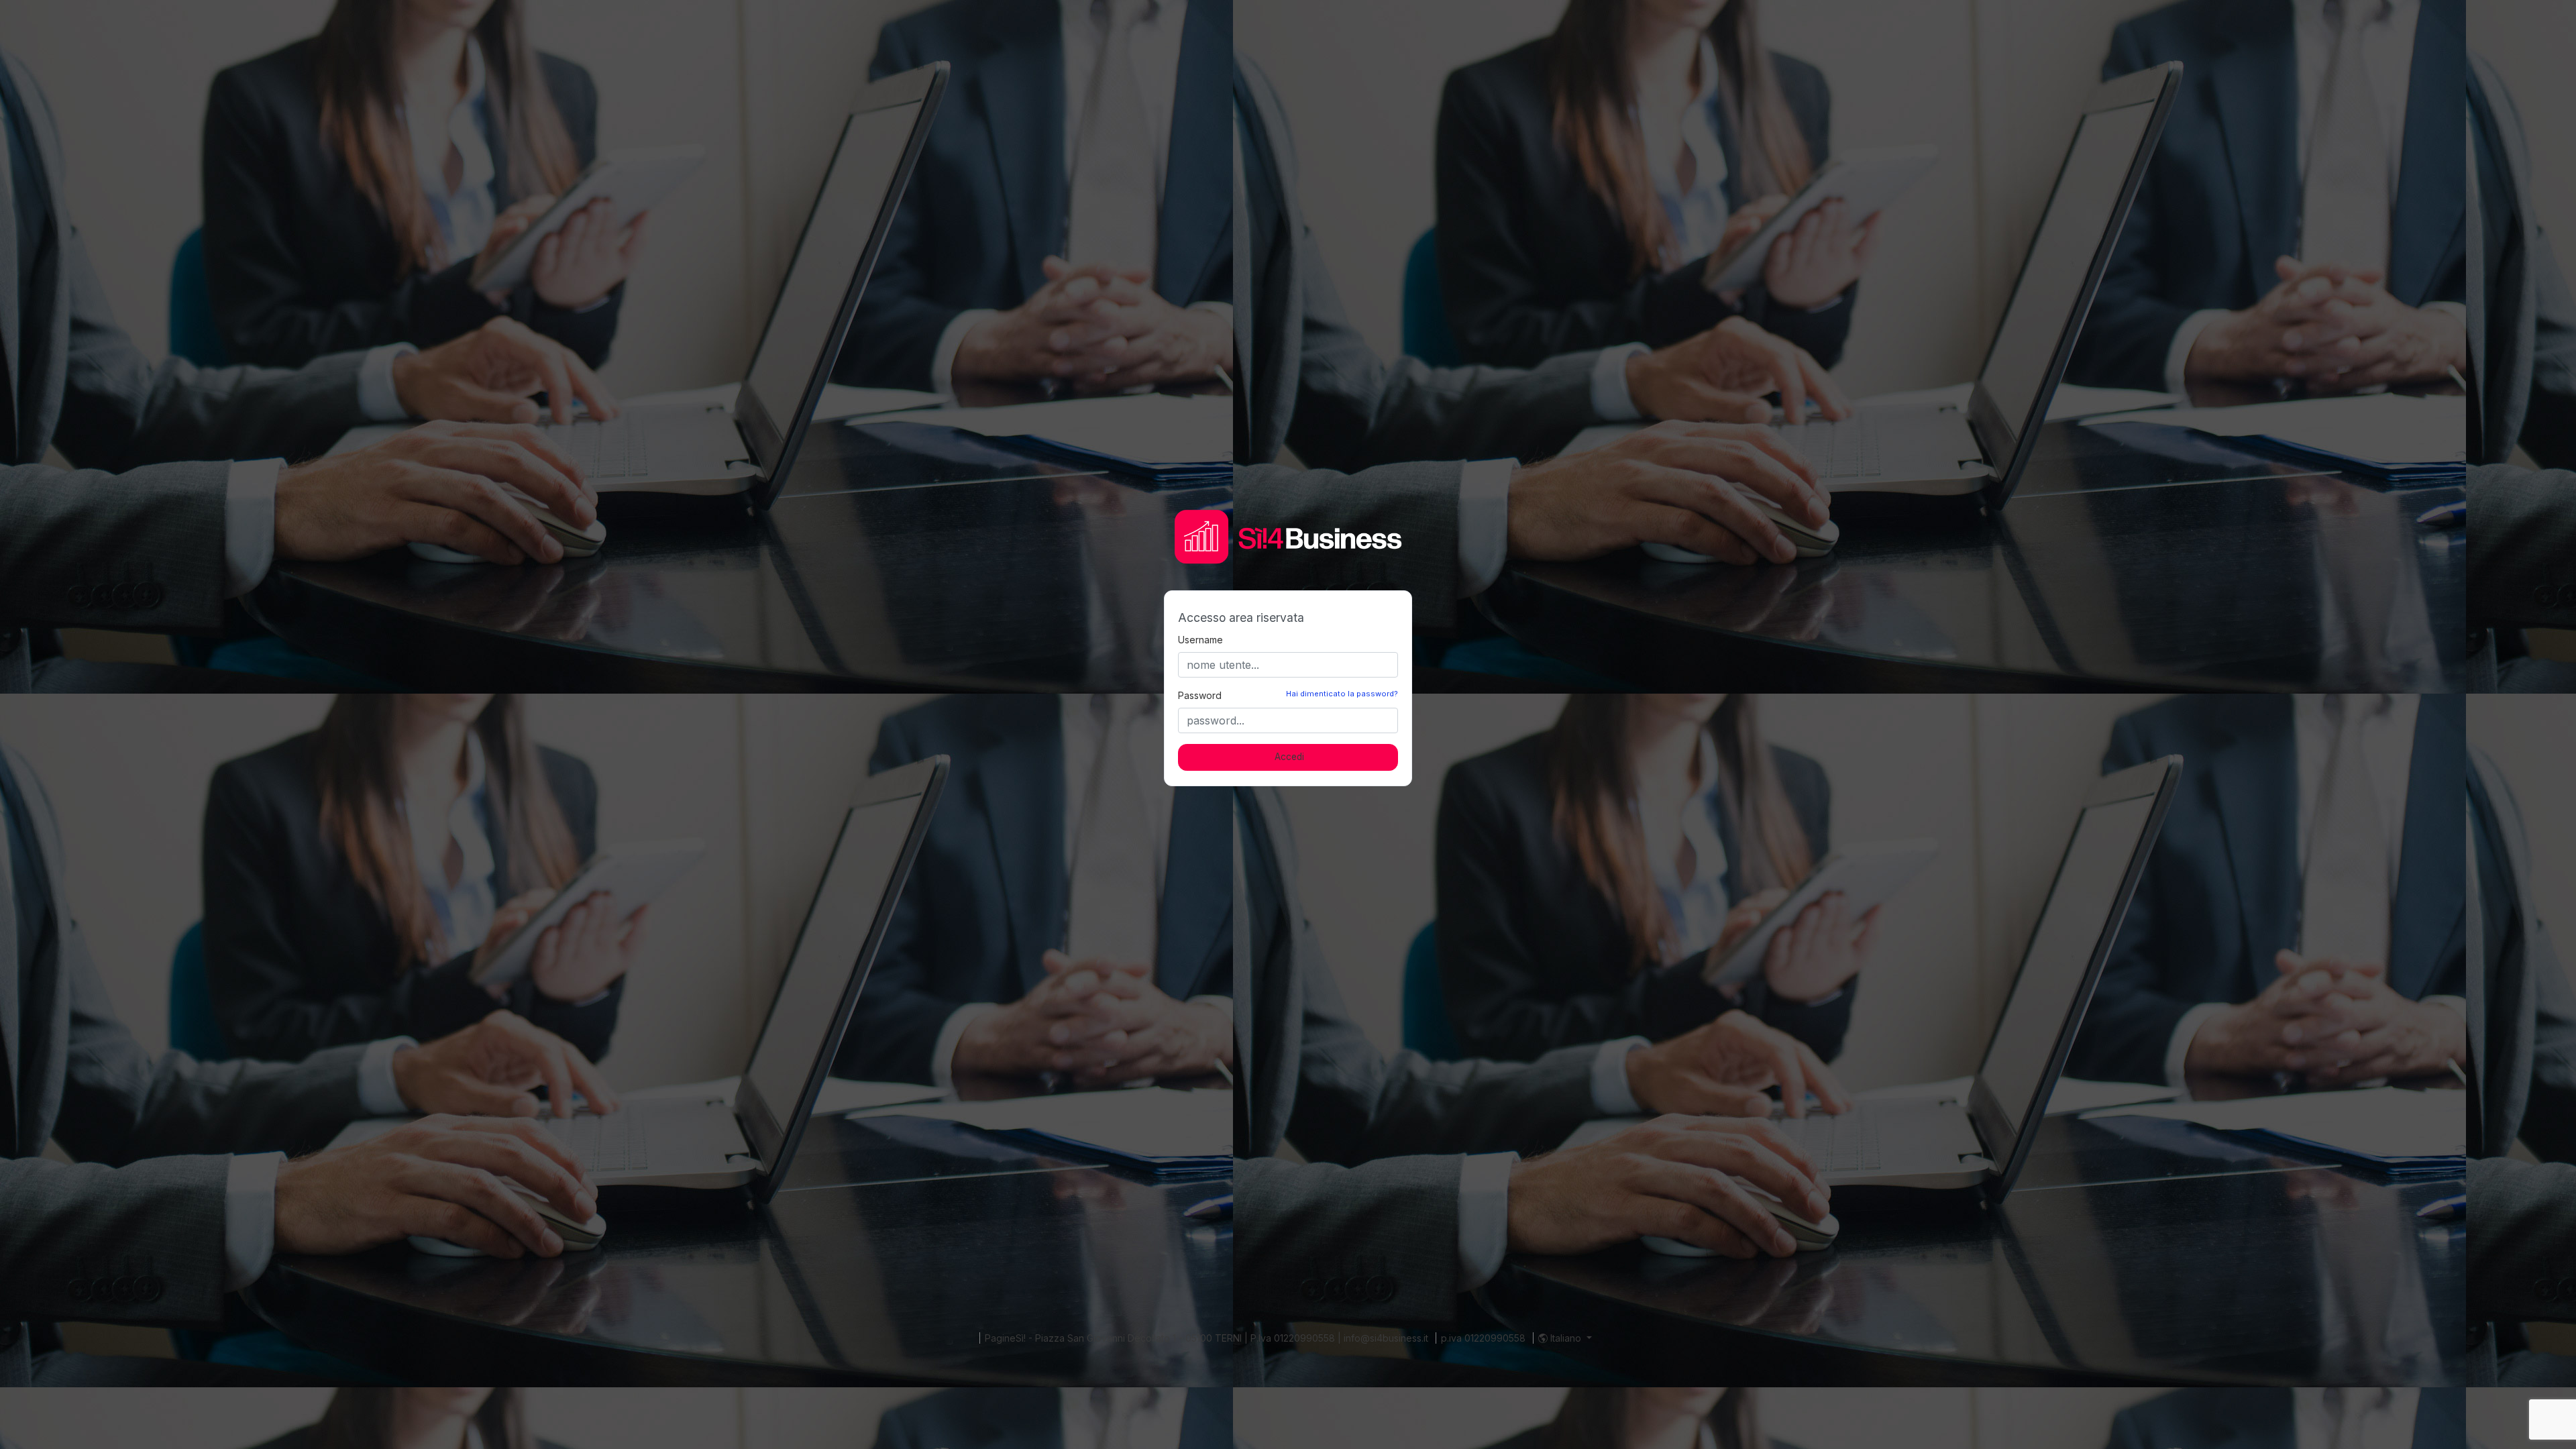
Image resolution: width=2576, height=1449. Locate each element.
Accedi (1289, 757)
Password (1200, 695)
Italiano (1566, 1338)
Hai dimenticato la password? (1342, 694)
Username (1200, 640)
